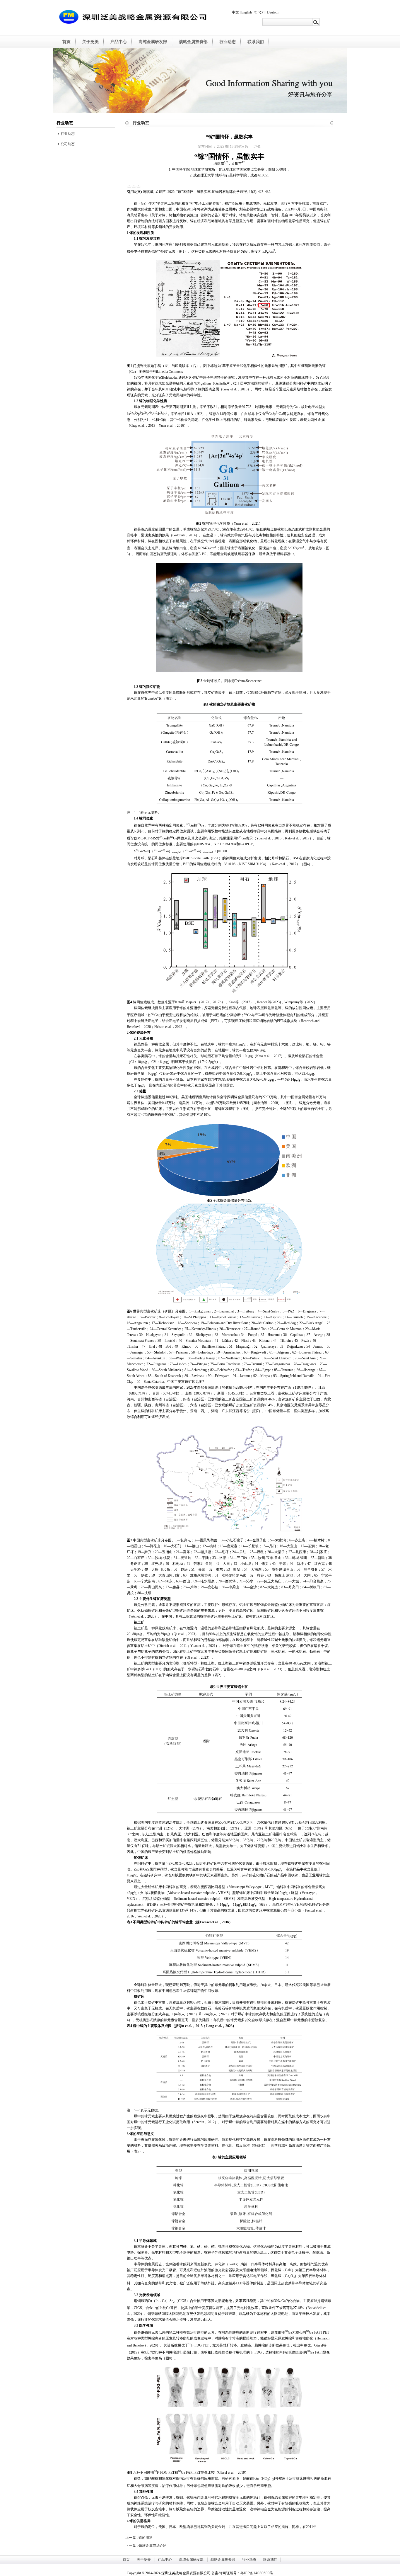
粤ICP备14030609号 (257, 2573)
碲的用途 (146, 2538)
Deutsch (273, 12)
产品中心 (119, 42)
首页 (66, 42)
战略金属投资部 (193, 42)
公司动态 (67, 144)
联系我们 (256, 42)
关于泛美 (90, 42)
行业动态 (228, 42)
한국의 (259, 12)
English (247, 12)
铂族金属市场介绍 (153, 2546)
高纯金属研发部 (153, 42)
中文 (235, 12)
